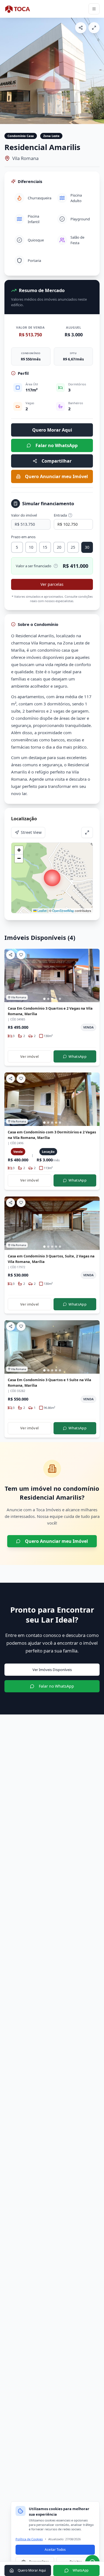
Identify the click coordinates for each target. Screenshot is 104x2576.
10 (31, 547)
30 (87, 547)
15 (45, 547)
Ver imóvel (29, 1056)
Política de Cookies (29, 2539)
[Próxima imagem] (97, 71)
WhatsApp (78, 1056)
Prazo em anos (23, 537)
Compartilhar (57, 461)
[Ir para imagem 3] (52, 999)
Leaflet (42, 911)
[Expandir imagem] (94, 28)
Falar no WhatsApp (57, 445)
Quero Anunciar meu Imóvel (56, 476)
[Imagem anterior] (7, 71)
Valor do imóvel (24, 515)
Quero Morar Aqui (52, 430)
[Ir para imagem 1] (44, 999)
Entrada (60, 515)
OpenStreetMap (63, 911)
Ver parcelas (52, 584)
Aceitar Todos (55, 2550)
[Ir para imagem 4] (56, 999)
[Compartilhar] (81, 28)
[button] (52, 878)
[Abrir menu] (94, 9)
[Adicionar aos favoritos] (21, 955)
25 (73, 547)
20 (59, 547)
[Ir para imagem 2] (48, 999)
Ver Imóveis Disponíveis (52, 1670)
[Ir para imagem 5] (60, 999)
